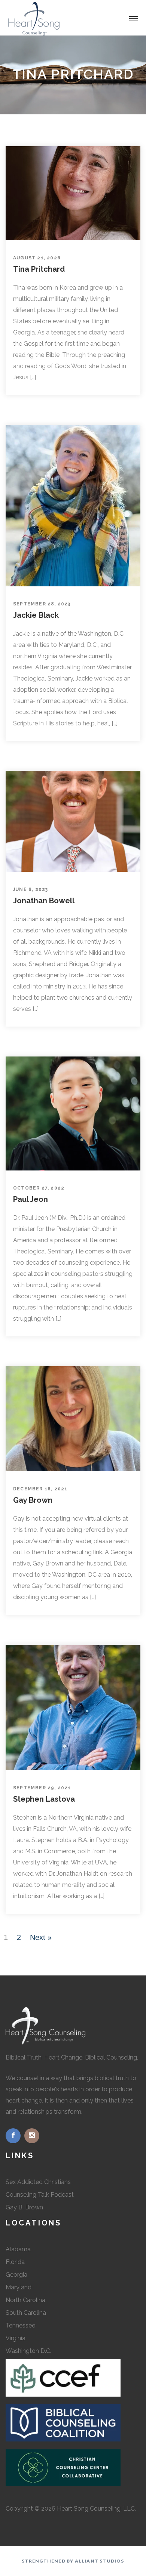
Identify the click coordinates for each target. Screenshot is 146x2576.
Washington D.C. (28, 2351)
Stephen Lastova (44, 1799)
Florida (15, 2262)
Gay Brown (33, 1500)
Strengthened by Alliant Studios (73, 2561)
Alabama (18, 2249)
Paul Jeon (31, 1199)
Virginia (16, 2338)
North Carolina (25, 2300)
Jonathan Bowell (44, 901)
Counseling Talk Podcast (40, 2195)
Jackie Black (36, 615)
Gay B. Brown (24, 2207)
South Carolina (26, 2313)
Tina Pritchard (39, 269)
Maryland (19, 2287)
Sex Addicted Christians (38, 2182)
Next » (41, 1937)
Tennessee (20, 2325)
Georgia (16, 2275)
